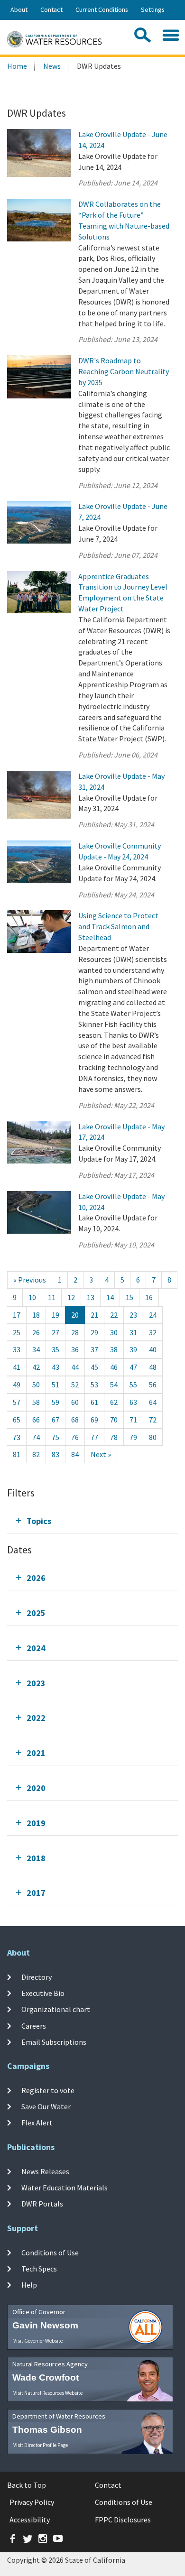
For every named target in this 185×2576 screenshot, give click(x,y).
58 (36, 1402)
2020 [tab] (36, 1788)
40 (153, 1349)
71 (133, 1420)
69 (94, 1420)
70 (114, 1420)
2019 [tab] (36, 1823)
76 (75, 1437)
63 (133, 1402)
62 (114, 1402)
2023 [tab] (36, 1683)
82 (36, 1454)
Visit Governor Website (38, 2341)
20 (75, 1315)
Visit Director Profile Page (41, 2445)
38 (114, 1349)
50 (36, 1385)
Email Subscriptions (54, 2042)
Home (17, 66)
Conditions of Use (50, 2253)
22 (114, 1315)
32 (153, 1332)
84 (75, 1454)
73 (17, 1437)
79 (133, 1437)
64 (153, 1402)
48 (153, 1367)
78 (114, 1437)
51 (55, 1385)
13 (91, 1297)
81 (17, 1454)
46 (114, 1367)
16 (149, 1297)
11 (52, 1297)
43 (55, 1367)
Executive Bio (43, 1993)
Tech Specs (39, 2269)
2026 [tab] (36, 1578)
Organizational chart (56, 2009)
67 (55, 1420)
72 (153, 1420)
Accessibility (30, 2520)
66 (36, 1420)
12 (71, 1297)
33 (17, 1349)
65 (17, 1420)
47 (133, 1367)
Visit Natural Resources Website (48, 2393)
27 (55, 1332)
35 (55, 1349)
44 (75, 1367)
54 (114, 1385)
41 (17, 1367)
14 (110, 1297)
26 (36, 1332)
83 (55, 1454)
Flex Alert (37, 2123)
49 (17, 1385)
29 (94, 1332)
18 (36, 1315)
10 (32, 1297)
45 (94, 1367)
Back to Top (27, 2485)
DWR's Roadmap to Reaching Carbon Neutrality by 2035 (124, 371)
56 (153, 1385)
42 (36, 1367)
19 (55, 1315)
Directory (37, 1977)
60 (75, 1402)
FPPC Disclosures (123, 2520)
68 (75, 1420)
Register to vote (48, 2090)
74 (36, 1437)
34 (36, 1349)
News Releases (45, 2171)
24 (153, 1315)
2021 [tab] (36, 1753)
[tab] (92, 1521)
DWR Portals (42, 2204)
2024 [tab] (36, 1648)
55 (133, 1385)
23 (133, 1315)
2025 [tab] (36, 1613)
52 (75, 1385)
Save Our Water (46, 2106)
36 (75, 1349)
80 (153, 1437)
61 (94, 1402)
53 (94, 1385)
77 (94, 1437)
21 (94, 1315)
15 (129, 1297)
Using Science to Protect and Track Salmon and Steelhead (118, 926)
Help (29, 2285)
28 (75, 1332)
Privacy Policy (32, 2502)
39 (133, 1349)
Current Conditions (102, 9)
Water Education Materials (65, 2188)
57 (17, 1402)
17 (17, 1315)
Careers (34, 2026)
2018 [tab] (36, 1858)
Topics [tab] (39, 1521)
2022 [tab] (36, 1718)
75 (55, 1437)
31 (133, 1332)
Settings (153, 9)
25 (17, 1332)
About (19, 9)
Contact (51, 9)
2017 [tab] (36, 1893)
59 (55, 1402)
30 (114, 1332)
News (52, 66)
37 (94, 1349)
